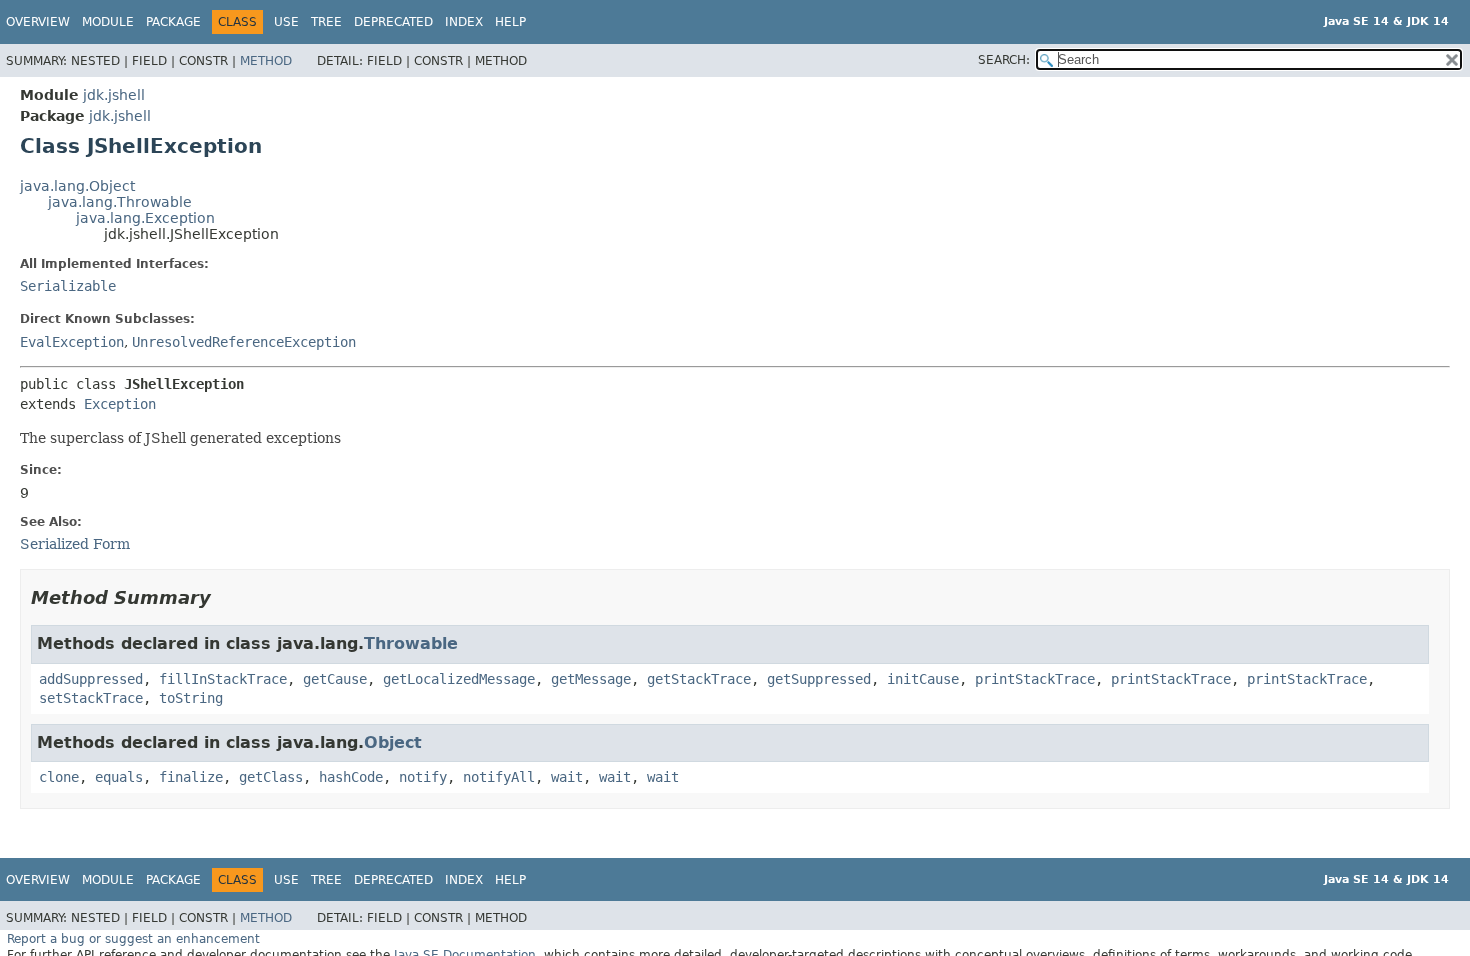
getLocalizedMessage (459, 679)
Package (173, 22)
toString (191, 698)
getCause (335, 679)
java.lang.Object (77, 186)
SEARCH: (1004, 60)
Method (266, 61)
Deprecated (393, 22)
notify (423, 777)
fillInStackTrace (223, 679)
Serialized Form (75, 544)
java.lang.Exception (145, 218)
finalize (191, 777)
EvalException (72, 342)
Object (393, 742)
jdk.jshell (114, 95)
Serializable (68, 286)
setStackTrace (91, 698)
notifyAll (499, 777)
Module (108, 22)
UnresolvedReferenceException (244, 342)
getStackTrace (699, 679)
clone (59, 777)
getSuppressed (819, 679)
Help (510, 22)
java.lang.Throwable (120, 202)
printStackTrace (1035, 679)
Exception (120, 404)
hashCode (351, 777)
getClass (271, 777)
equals (119, 777)
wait (567, 777)
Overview (38, 22)
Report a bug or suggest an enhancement (133, 939)
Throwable (411, 643)
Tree (326, 22)
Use (286, 22)
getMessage (591, 679)
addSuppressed (91, 679)
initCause (923, 679)
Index (464, 22)
